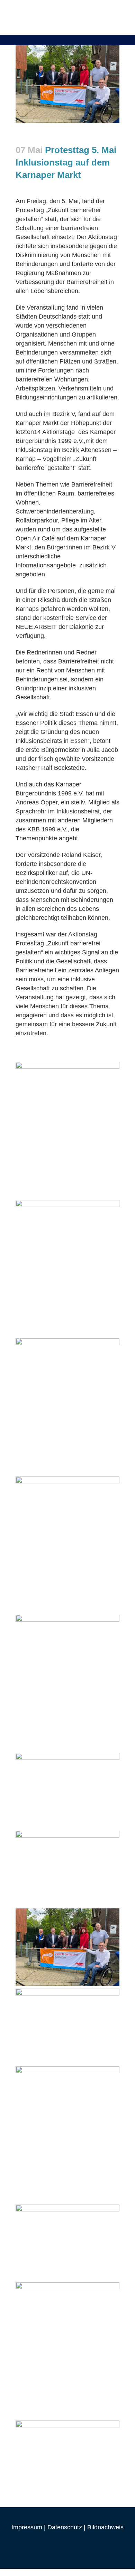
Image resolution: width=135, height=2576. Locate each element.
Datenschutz (65, 2527)
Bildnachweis (105, 2527)
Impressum (27, 2527)
